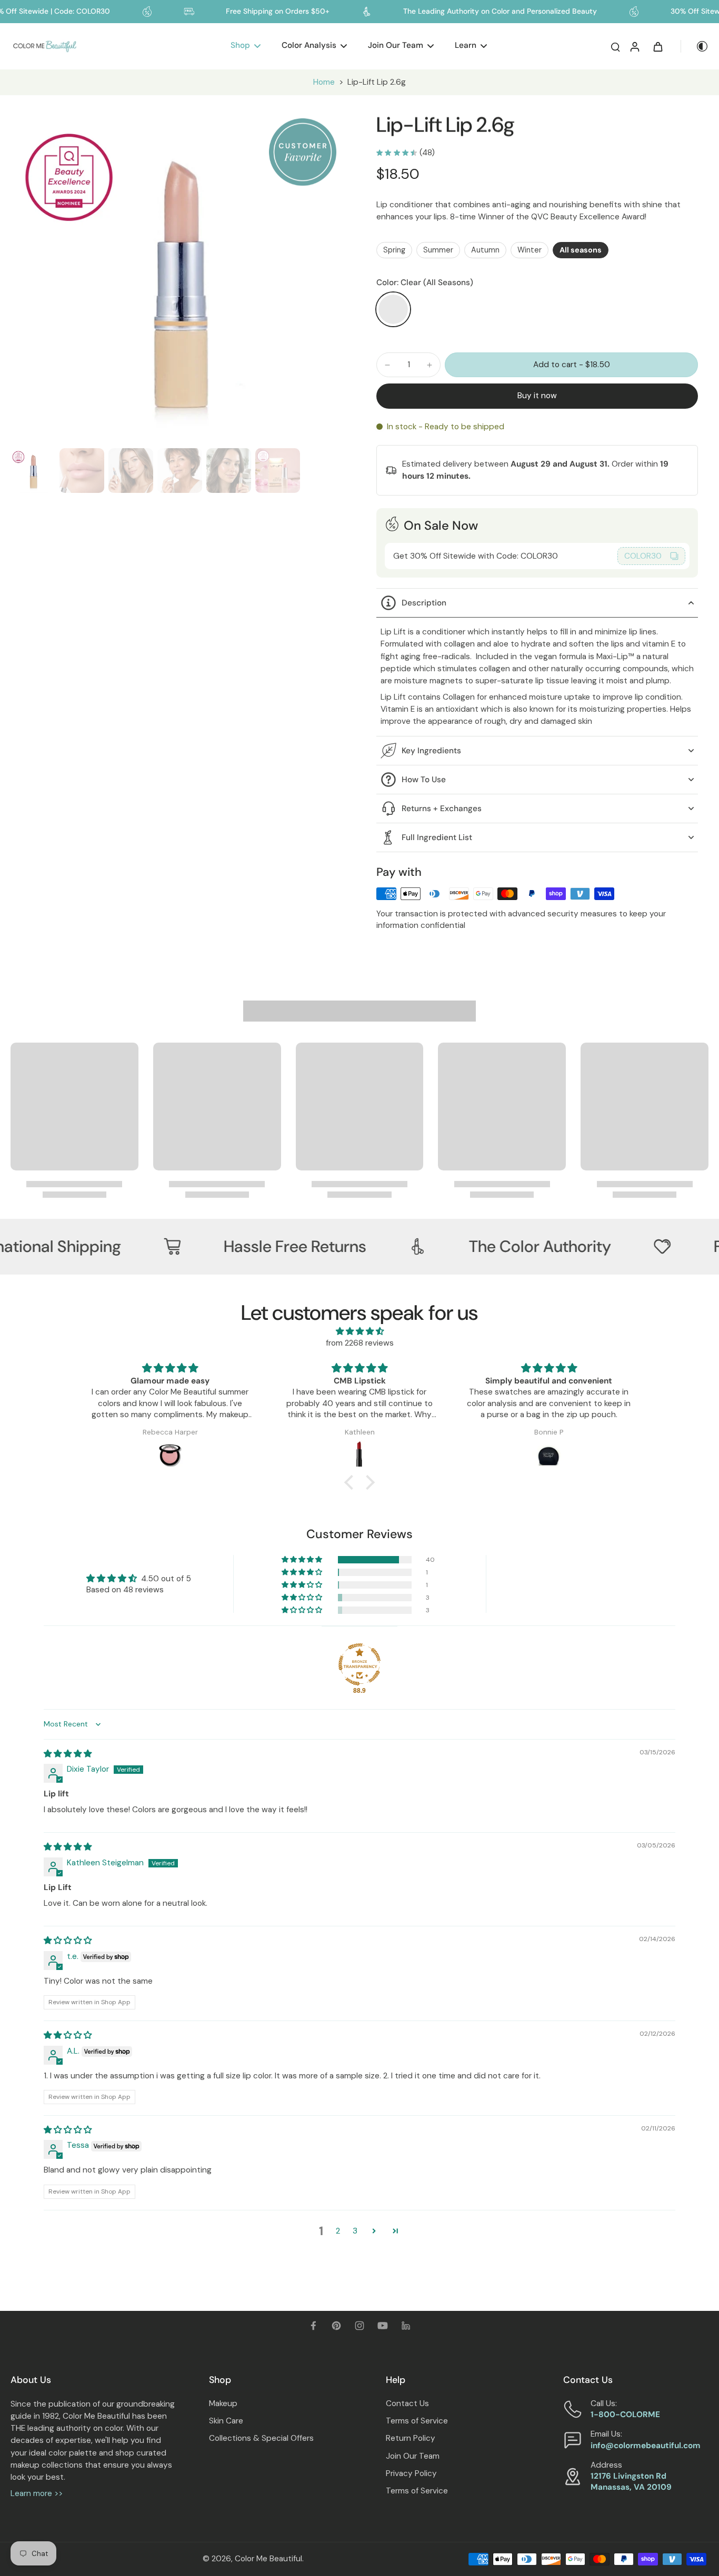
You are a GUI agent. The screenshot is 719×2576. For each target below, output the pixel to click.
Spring (394, 250)
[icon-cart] (657, 46)
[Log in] (634, 46)
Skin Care (226, 2421)
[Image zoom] (177, 278)
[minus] (387, 365)
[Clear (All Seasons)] (393, 309)
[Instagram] (359, 2326)
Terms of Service (417, 2421)
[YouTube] (383, 2326)
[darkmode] (695, 46)
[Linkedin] (406, 2326)
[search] (615, 46)
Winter (530, 250)
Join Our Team (413, 2456)
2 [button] (338, 2231)
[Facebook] (313, 2326)
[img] (359, 1331)
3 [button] (355, 2231)
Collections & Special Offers (261, 2438)
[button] (571, 365)
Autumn (485, 250)
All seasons (581, 250)
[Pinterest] (336, 2326)
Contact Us (407, 2403)
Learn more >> (37, 2493)
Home (324, 82)
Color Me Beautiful (268, 2559)
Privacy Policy (411, 2473)
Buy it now (537, 396)
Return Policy (411, 2438)
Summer (438, 250)
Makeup (223, 2403)
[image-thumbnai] (33, 471)
